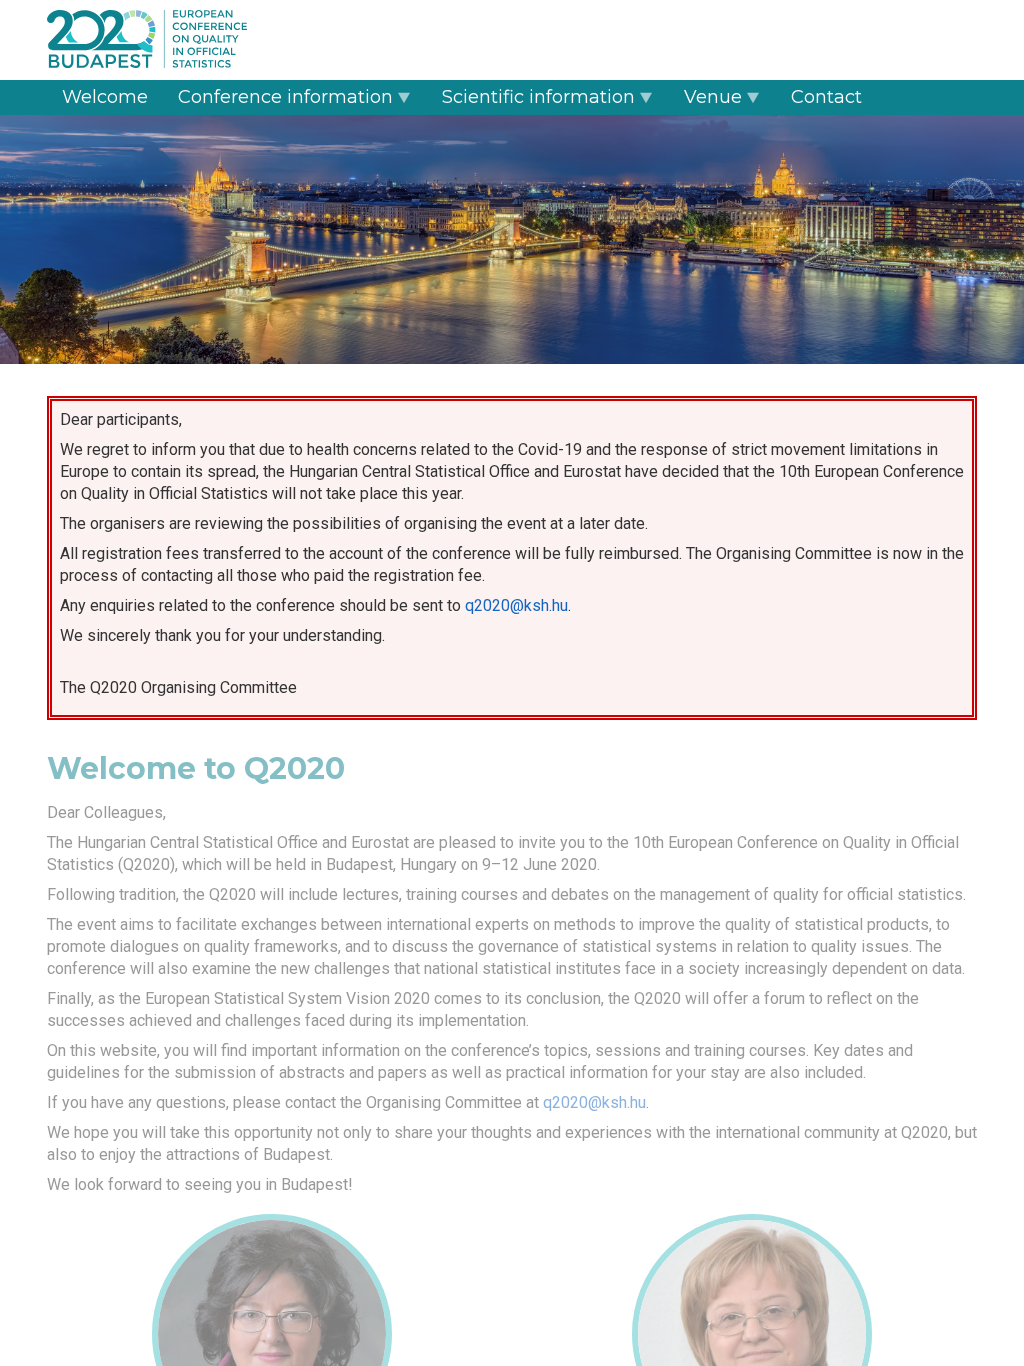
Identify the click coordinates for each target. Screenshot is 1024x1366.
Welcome (105, 97)
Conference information (285, 97)
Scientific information (538, 97)
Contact (826, 97)
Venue (713, 97)
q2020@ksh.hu (516, 605)
